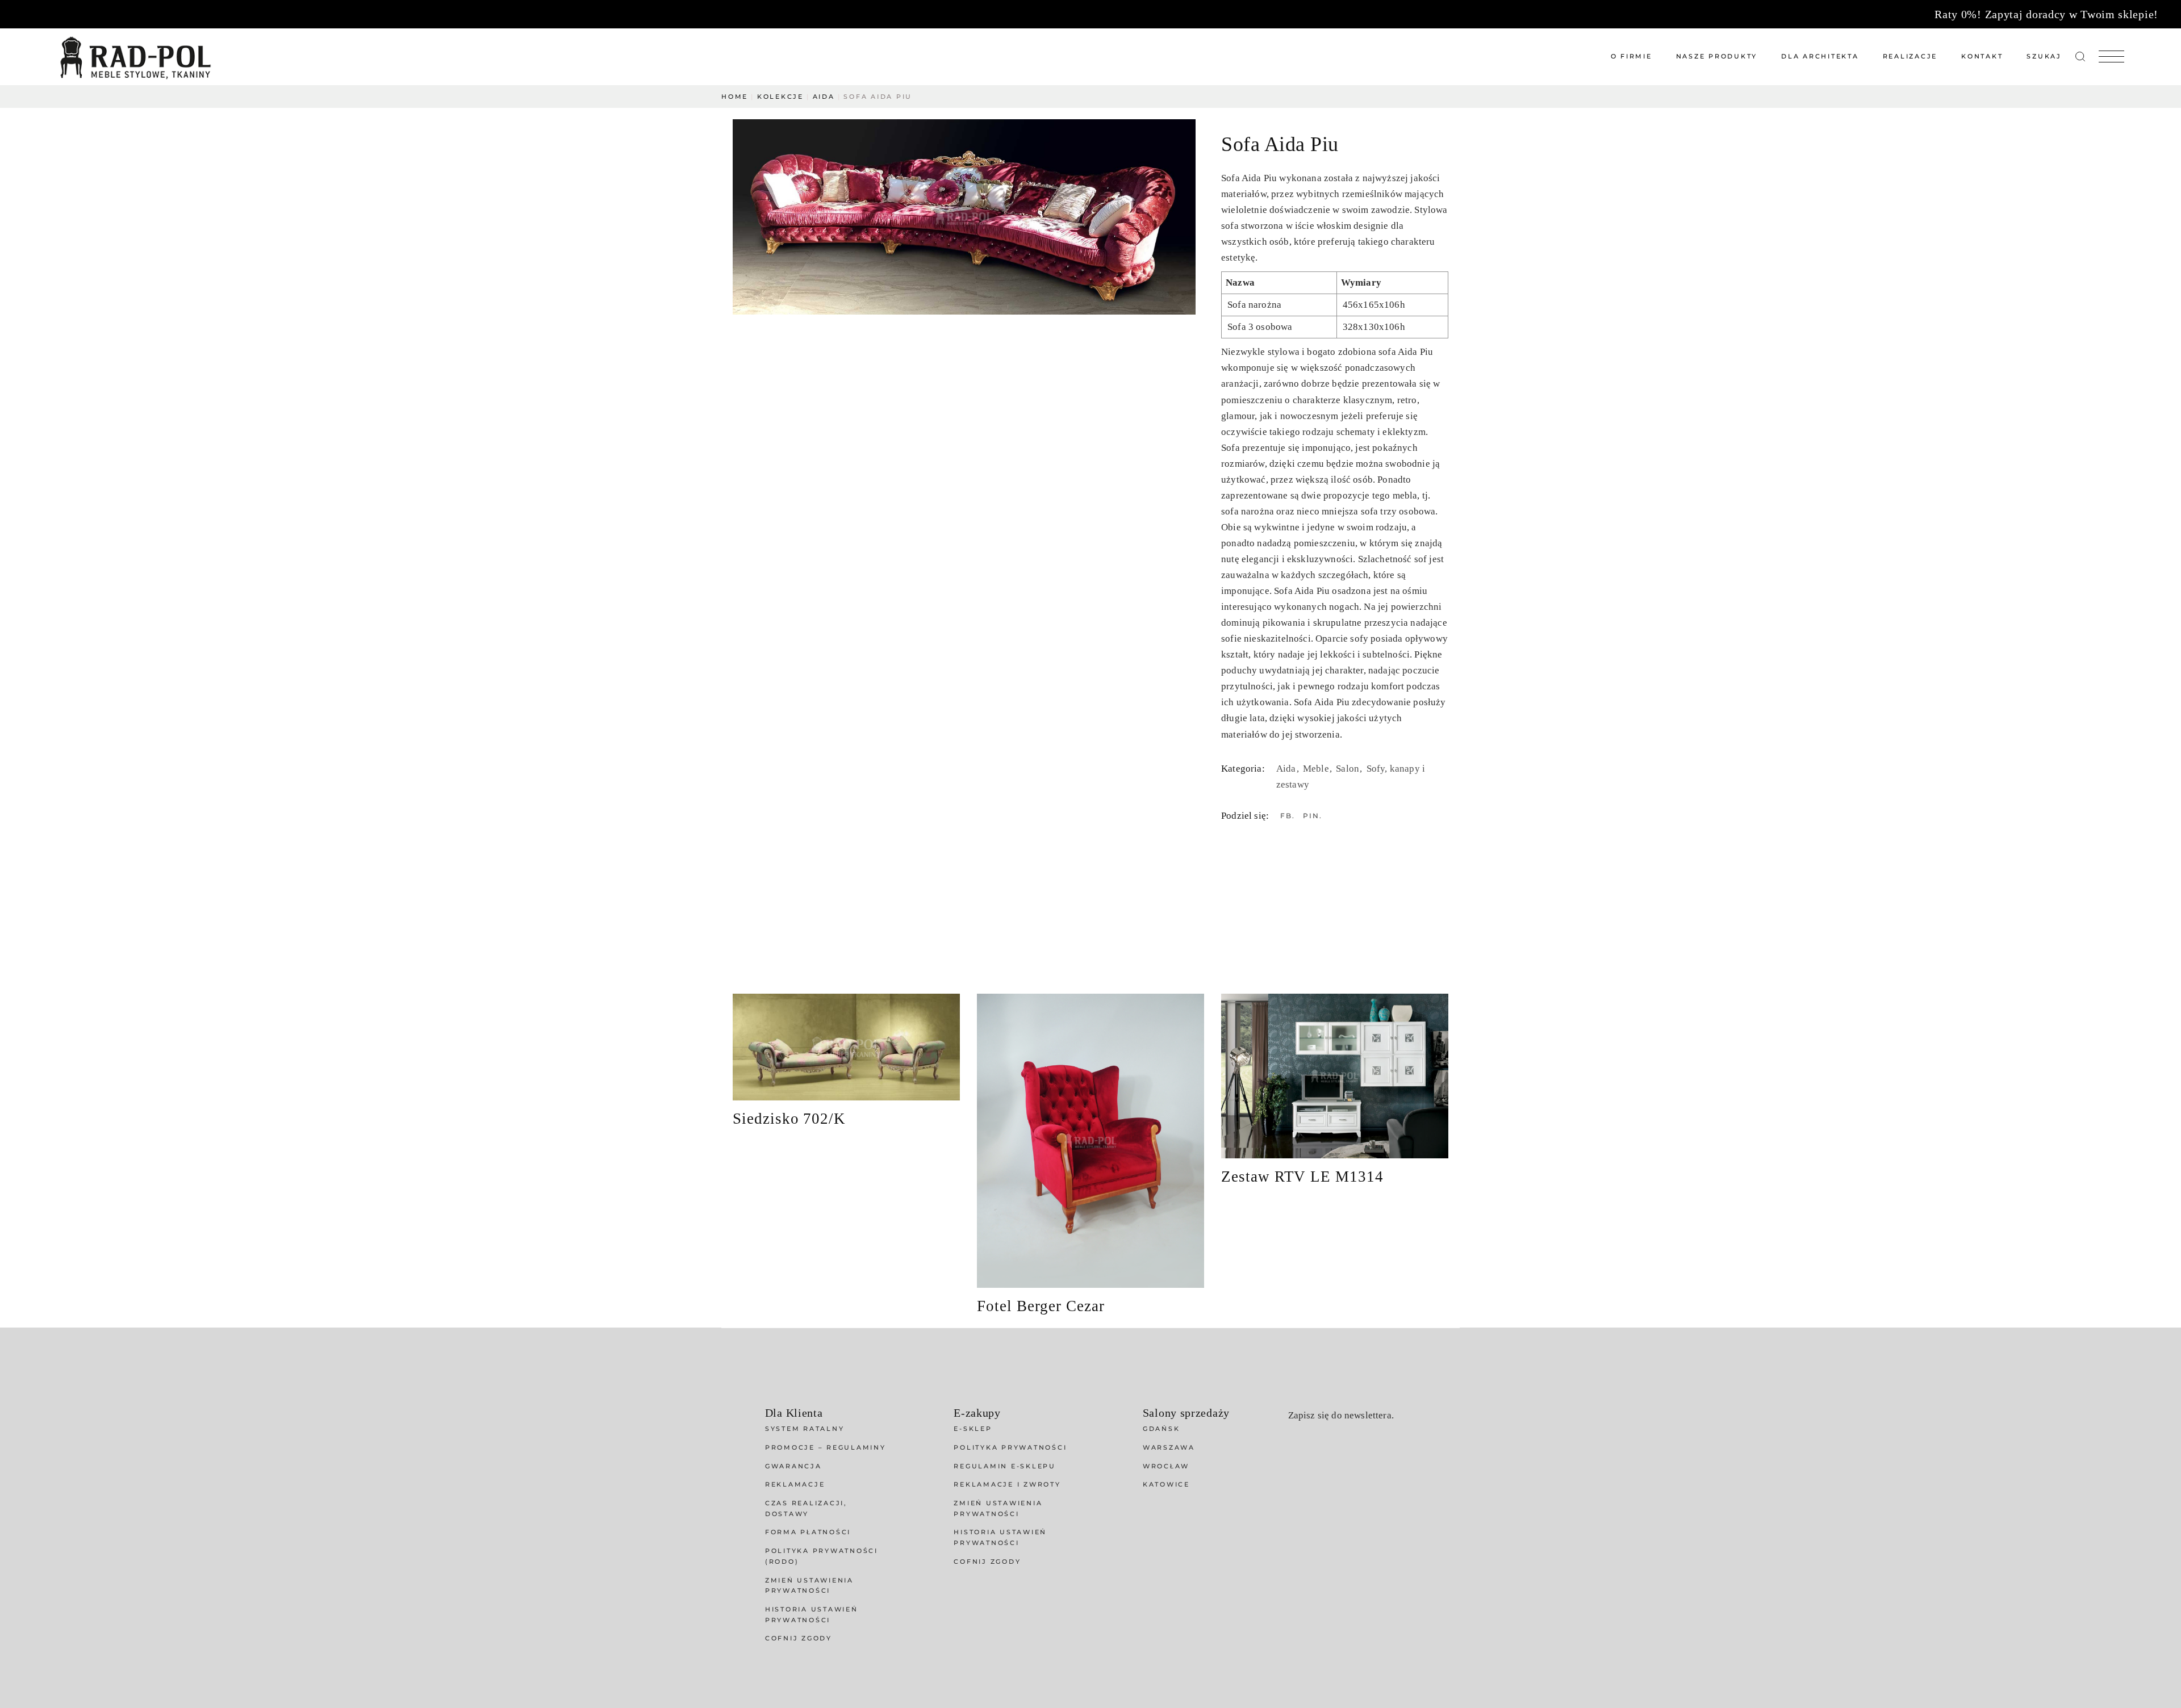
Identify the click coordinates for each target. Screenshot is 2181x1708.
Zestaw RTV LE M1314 (1302, 1177)
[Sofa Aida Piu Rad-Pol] (964, 217)
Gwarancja (793, 1466)
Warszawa (1169, 1447)
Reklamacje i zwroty (1007, 1484)
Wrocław (1166, 1466)
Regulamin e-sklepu (1005, 1466)
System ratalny (805, 1429)
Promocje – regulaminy (826, 1447)
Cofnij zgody (799, 1638)
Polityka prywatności (1010, 1447)
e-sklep (973, 1429)
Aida (1287, 769)
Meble (1317, 769)
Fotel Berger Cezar (1041, 1306)
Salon (1349, 769)
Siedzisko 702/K (789, 1119)
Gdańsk (1161, 1429)
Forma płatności (808, 1532)
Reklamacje (795, 1484)
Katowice (1166, 1484)
